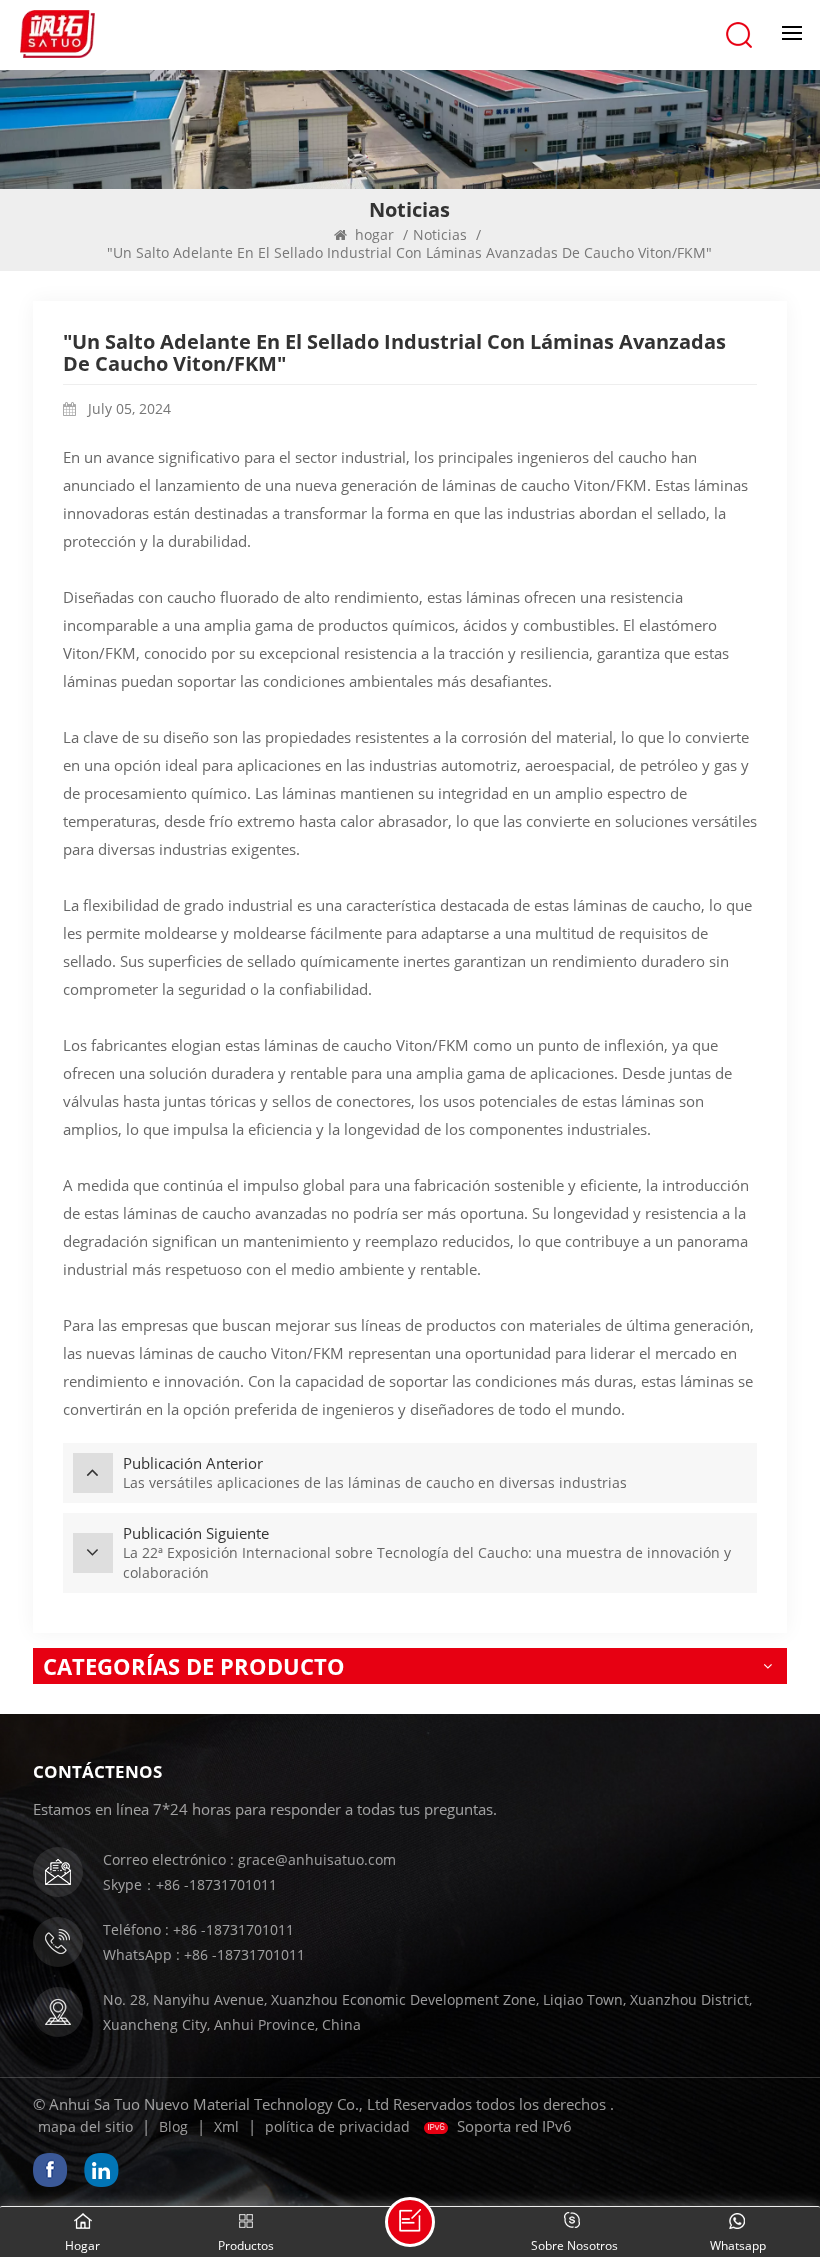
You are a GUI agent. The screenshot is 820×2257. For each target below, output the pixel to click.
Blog (173, 2126)
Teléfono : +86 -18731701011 (198, 1929)
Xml (226, 2126)
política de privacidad (337, 2126)
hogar (374, 234)
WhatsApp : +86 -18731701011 (204, 1954)
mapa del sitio (85, 2126)
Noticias (440, 234)
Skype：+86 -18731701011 (190, 1884)
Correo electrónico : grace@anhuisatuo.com (249, 1859)
